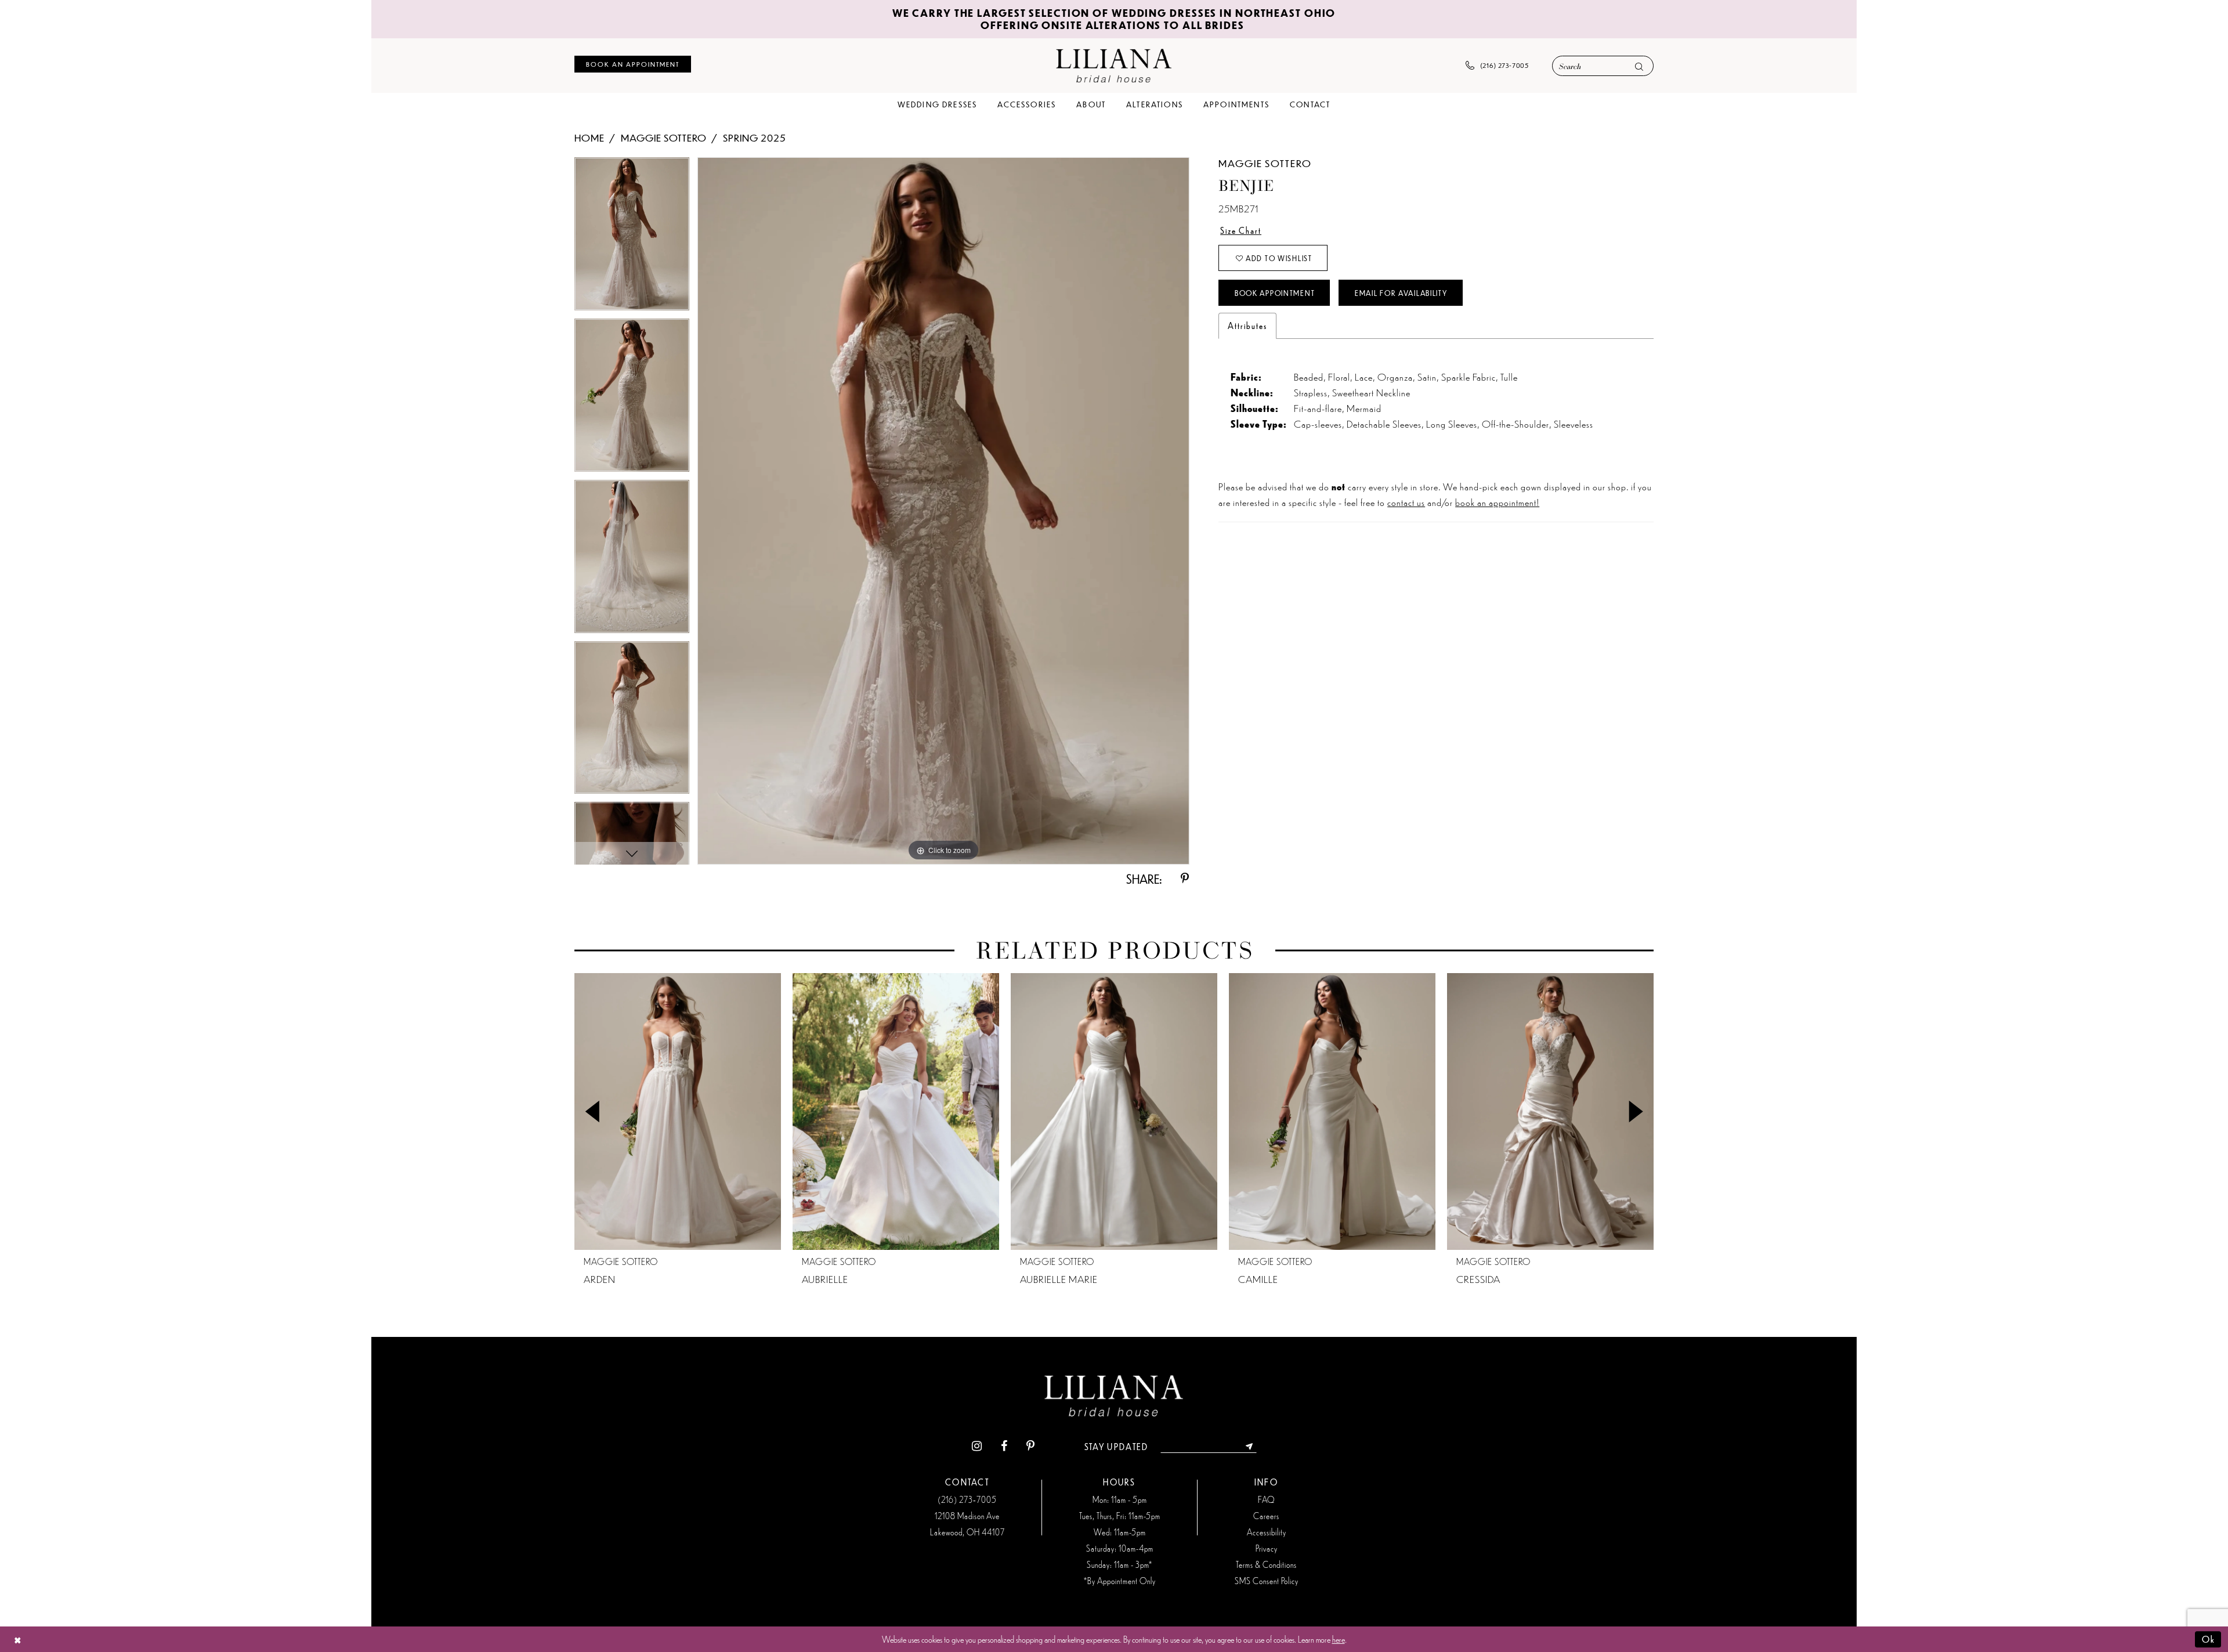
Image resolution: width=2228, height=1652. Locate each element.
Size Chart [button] (1241, 230)
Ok (2209, 1639)
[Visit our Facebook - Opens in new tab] (1004, 1447)
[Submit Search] (1639, 66)
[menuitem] (633, 64)
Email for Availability (1401, 293)
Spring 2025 (755, 138)
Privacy (1267, 1548)
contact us (1406, 502)
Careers (1266, 1516)
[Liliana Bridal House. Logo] (1114, 65)
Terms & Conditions (1266, 1564)
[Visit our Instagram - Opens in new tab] (977, 1447)
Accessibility (1267, 1532)
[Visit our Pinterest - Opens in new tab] (1030, 1447)
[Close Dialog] (18, 1640)
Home (589, 138)
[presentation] (678, 1111)
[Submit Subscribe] (1249, 1447)
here (1339, 1639)
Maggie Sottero (664, 138)
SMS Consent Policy (1267, 1581)
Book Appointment (1275, 293)
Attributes (1247, 326)
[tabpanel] (632, 238)
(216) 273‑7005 (967, 1499)
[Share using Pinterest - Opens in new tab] (1185, 879)
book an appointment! (1497, 502)
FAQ (1266, 1499)
